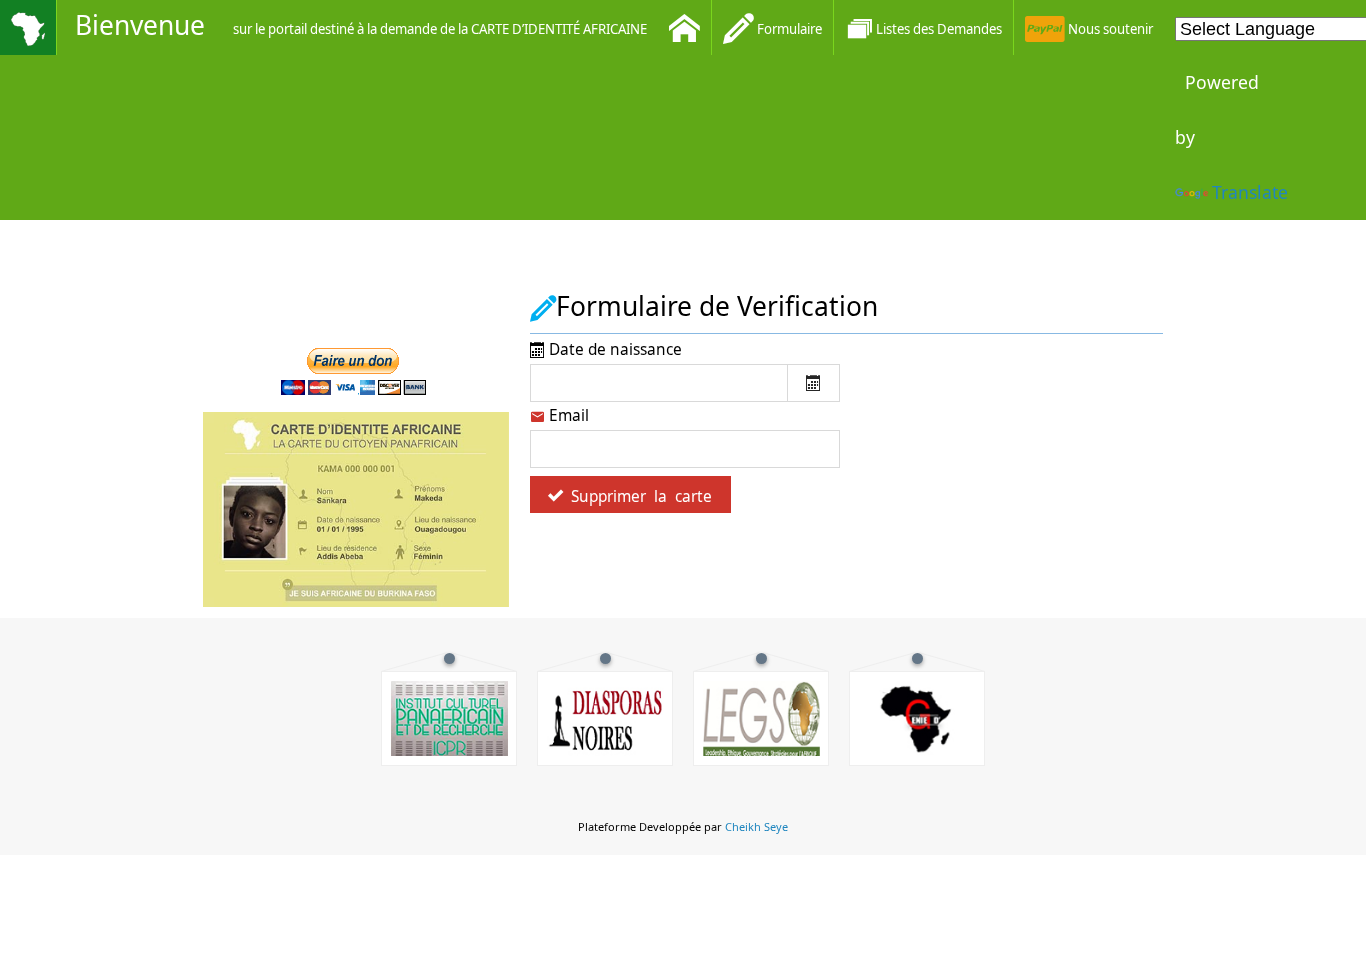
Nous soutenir (1109, 29)
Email (567, 415)
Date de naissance (613, 349)
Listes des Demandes (939, 29)
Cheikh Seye (756, 826)
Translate (1250, 192)
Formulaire (788, 29)
